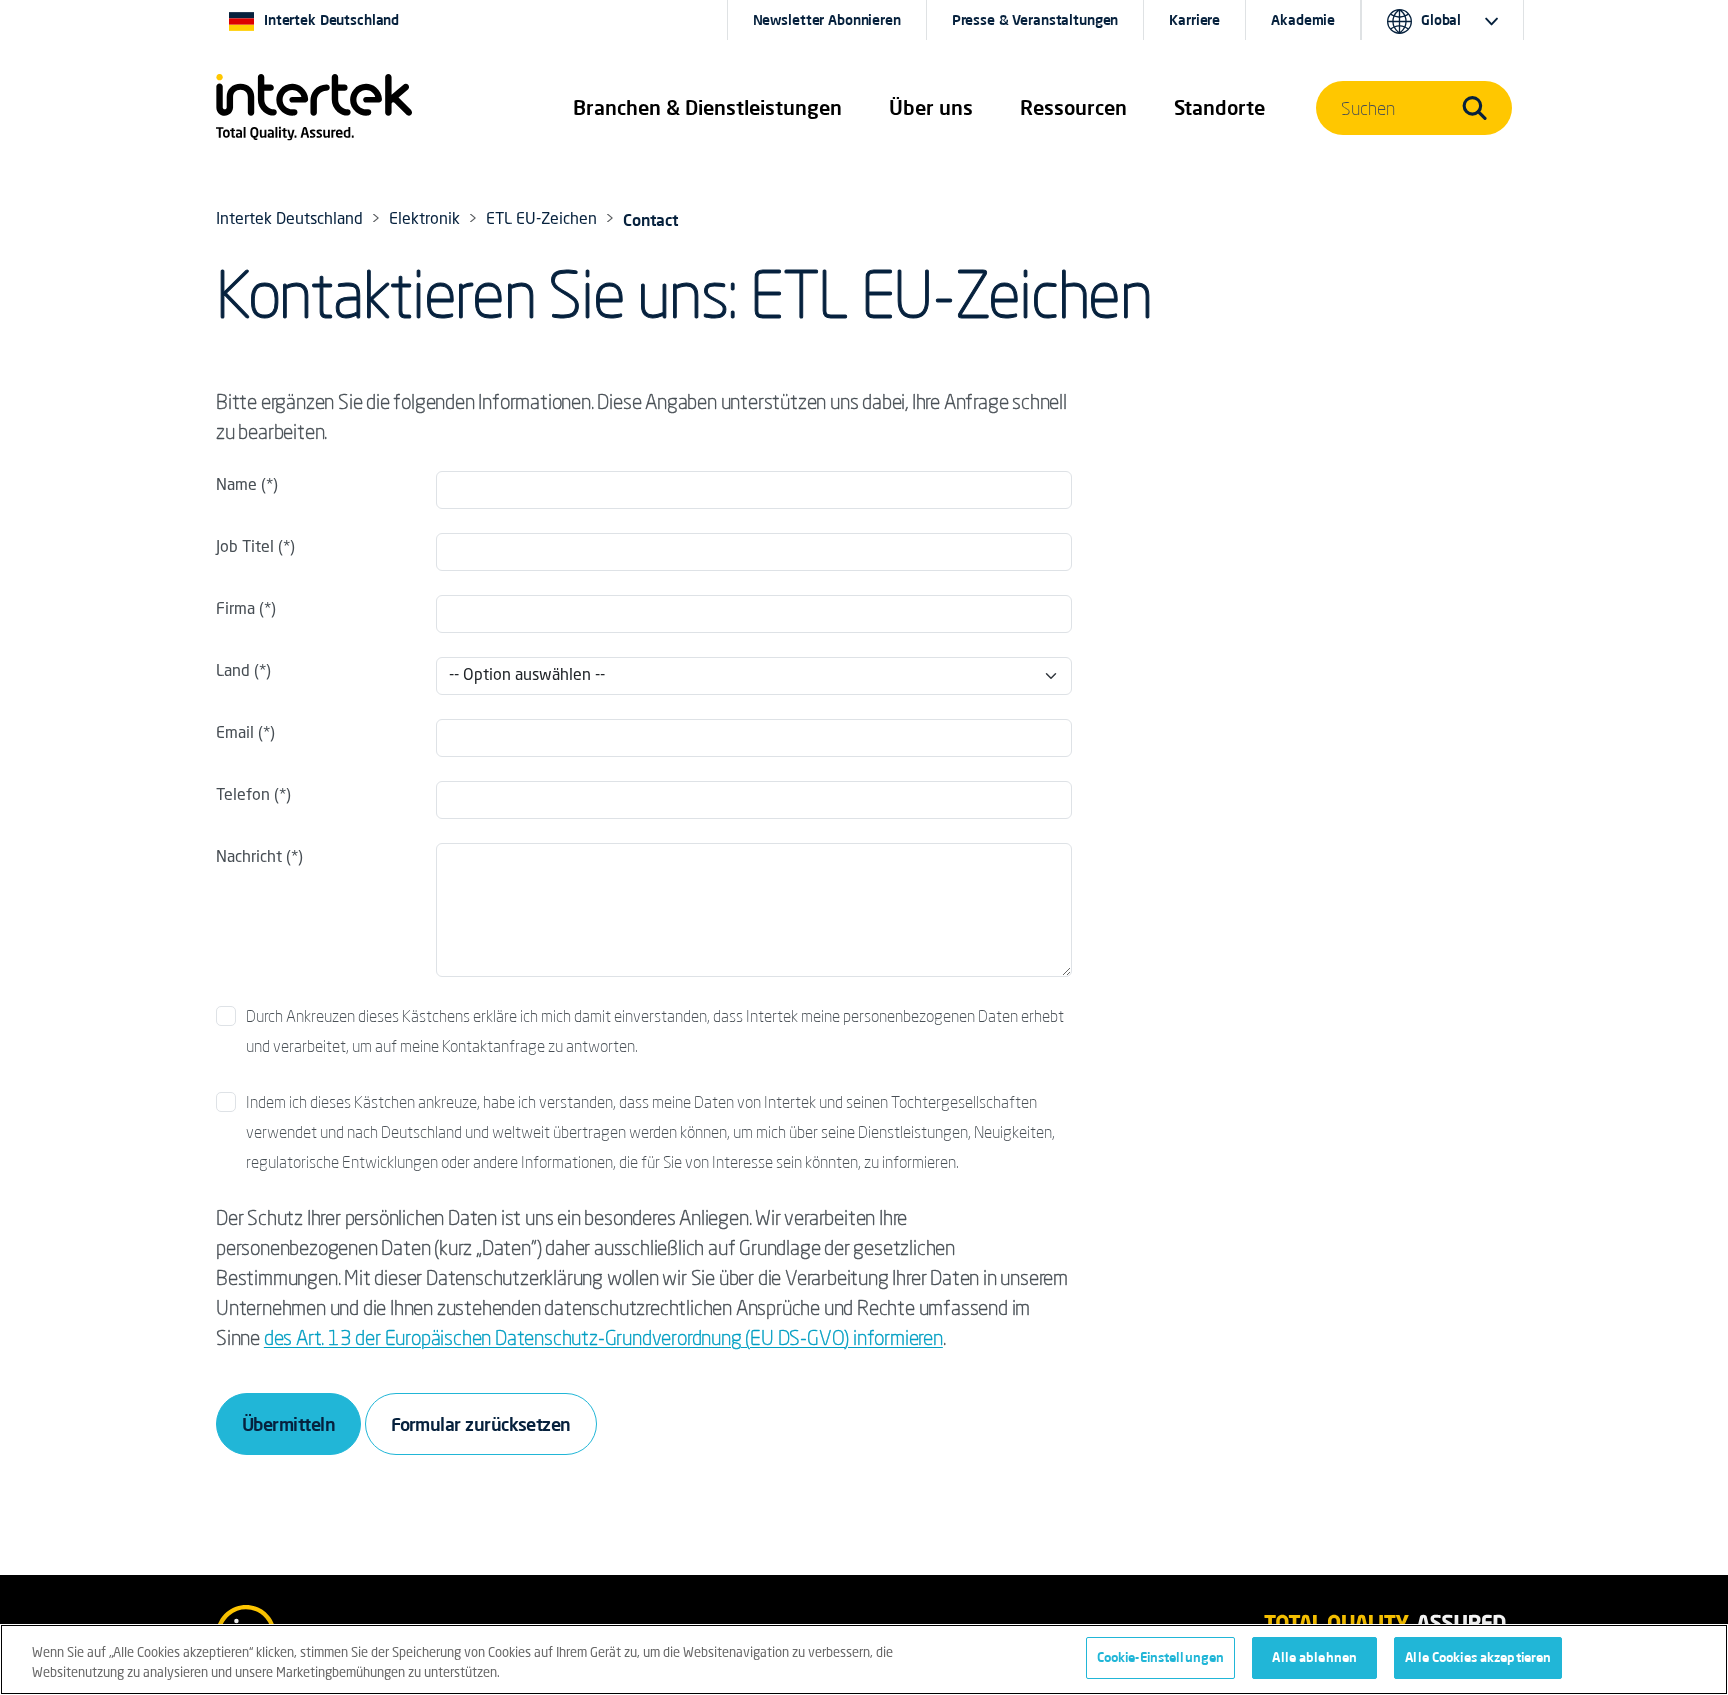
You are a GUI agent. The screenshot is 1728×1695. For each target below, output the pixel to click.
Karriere (1194, 20)
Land (235, 672)
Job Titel (245, 548)
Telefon (243, 796)
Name (236, 486)
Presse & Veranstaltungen (1035, 20)
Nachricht (249, 858)
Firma (235, 610)
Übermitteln (288, 1424)
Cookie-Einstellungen (1161, 1657)
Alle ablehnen (1314, 1657)
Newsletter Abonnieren (827, 20)
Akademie (1303, 20)
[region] (864, 1659)
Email (235, 734)
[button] (707, 108)
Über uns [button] (931, 107)
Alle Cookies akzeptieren (1478, 1657)
